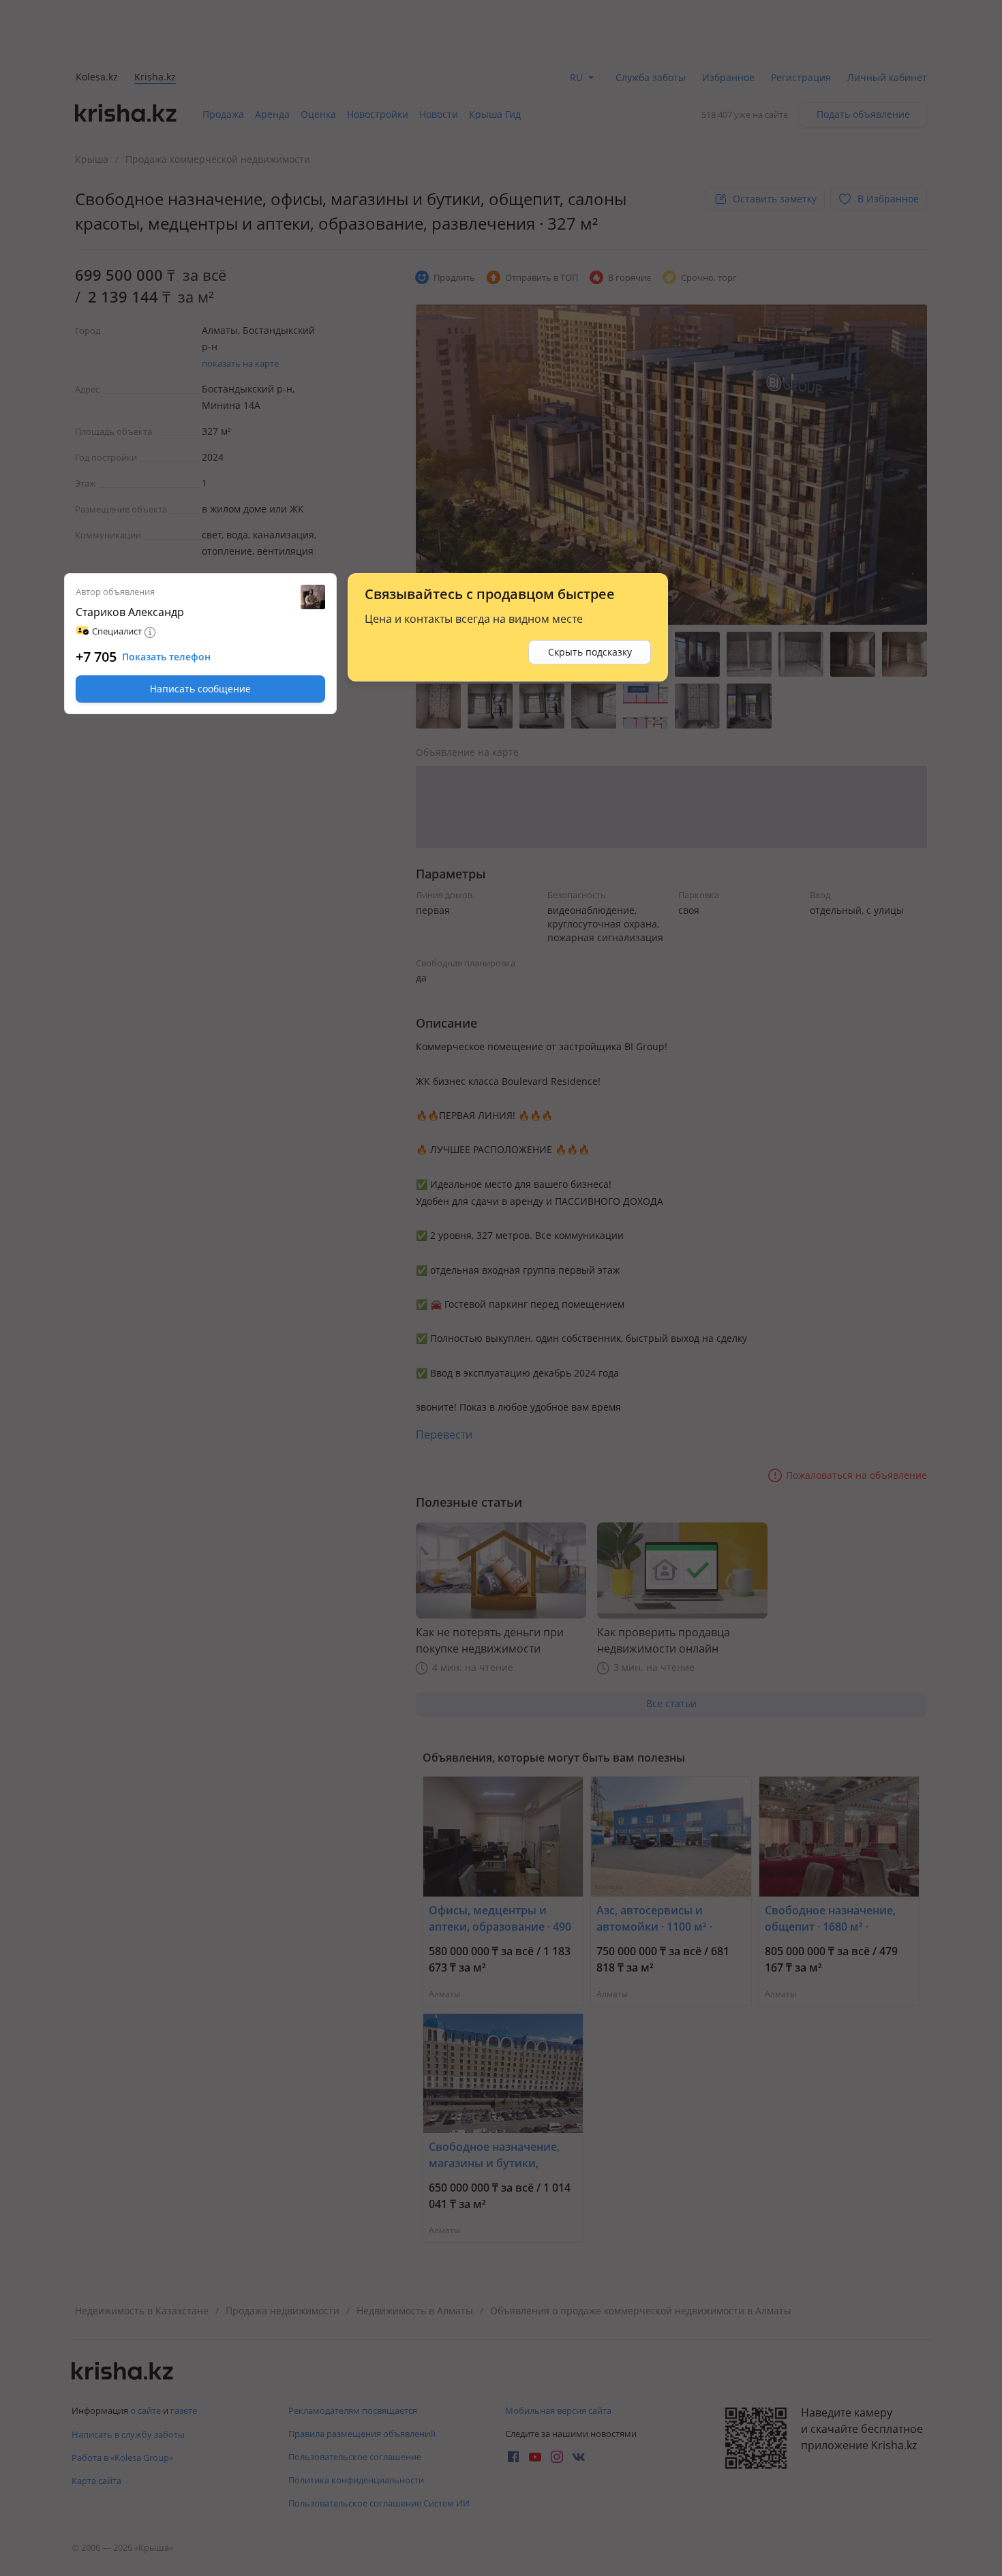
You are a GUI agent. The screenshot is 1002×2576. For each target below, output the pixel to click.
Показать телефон (166, 657)
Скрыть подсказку (590, 652)
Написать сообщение (200, 689)
